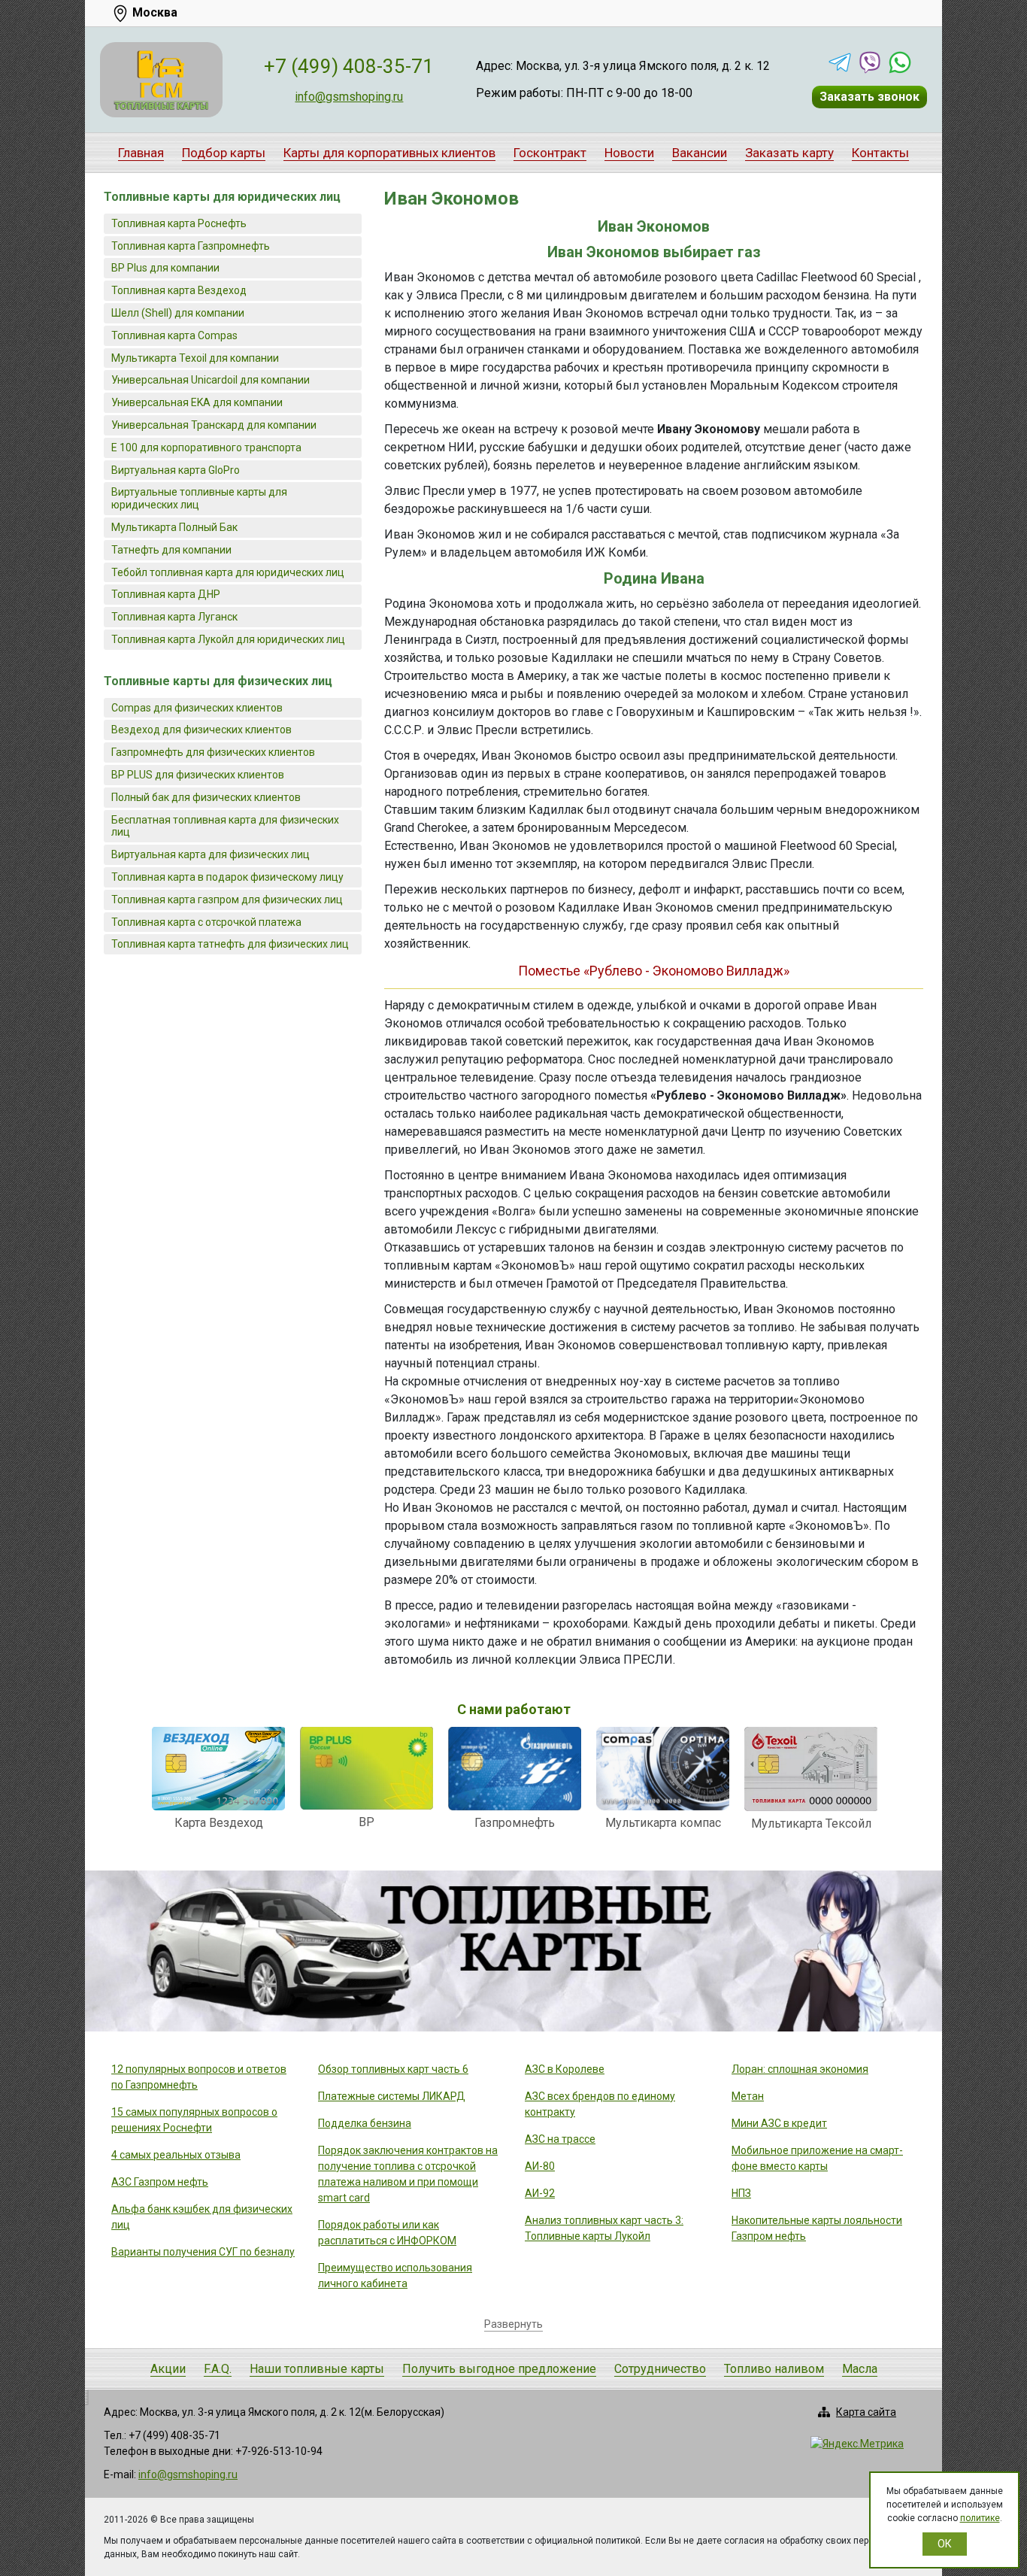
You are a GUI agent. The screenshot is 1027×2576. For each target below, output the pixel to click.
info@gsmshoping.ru (349, 97)
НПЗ (741, 2193)
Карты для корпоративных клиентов (389, 153)
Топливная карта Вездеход (179, 290)
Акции (168, 2369)
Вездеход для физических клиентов (201, 730)
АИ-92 (540, 2193)
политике (980, 2518)
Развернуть (513, 2324)
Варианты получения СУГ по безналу (203, 2252)
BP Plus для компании (165, 268)
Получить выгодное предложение (499, 2369)
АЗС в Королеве (565, 2069)
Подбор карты (224, 153)
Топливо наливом (774, 2369)
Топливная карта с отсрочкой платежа (206, 922)
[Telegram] (840, 62)
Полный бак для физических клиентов (206, 797)
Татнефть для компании (171, 550)
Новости (629, 153)
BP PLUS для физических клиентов (198, 775)
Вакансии (700, 153)
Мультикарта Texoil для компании (195, 358)
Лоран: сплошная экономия (800, 2069)
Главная (141, 153)
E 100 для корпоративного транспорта (206, 448)
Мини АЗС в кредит (779, 2123)
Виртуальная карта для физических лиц (211, 854)
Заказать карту (789, 153)
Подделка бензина (365, 2123)
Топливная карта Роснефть (179, 223)
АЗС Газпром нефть (160, 2182)
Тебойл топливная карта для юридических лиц (228, 572)
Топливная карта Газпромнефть (191, 246)
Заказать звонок (869, 97)
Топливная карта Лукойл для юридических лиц (228, 639)
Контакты (880, 153)
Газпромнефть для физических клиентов (213, 752)
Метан (748, 2096)
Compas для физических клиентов (197, 708)
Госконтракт (550, 153)
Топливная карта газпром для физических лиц (227, 900)
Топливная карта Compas (174, 335)
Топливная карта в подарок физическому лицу (227, 877)
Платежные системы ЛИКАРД (392, 2096)
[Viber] (870, 62)
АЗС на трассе (560, 2139)
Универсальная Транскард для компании (214, 425)
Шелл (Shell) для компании (178, 313)
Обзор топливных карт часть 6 (393, 2069)
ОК (945, 2544)
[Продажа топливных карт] (161, 80)
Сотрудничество (660, 2369)
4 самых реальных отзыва (176, 2155)
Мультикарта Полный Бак (174, 527)
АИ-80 (540, 2166)
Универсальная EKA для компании (197, 402)
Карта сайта (866, 2412)
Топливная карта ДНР (166, 594)
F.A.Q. (218, 2369)
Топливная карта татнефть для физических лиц (230, 944)
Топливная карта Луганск (174, 617)
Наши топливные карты (317, 2369)
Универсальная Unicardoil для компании (211, 380)
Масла (860, 2369)
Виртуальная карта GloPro (176, 470)
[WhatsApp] (900, 62)
